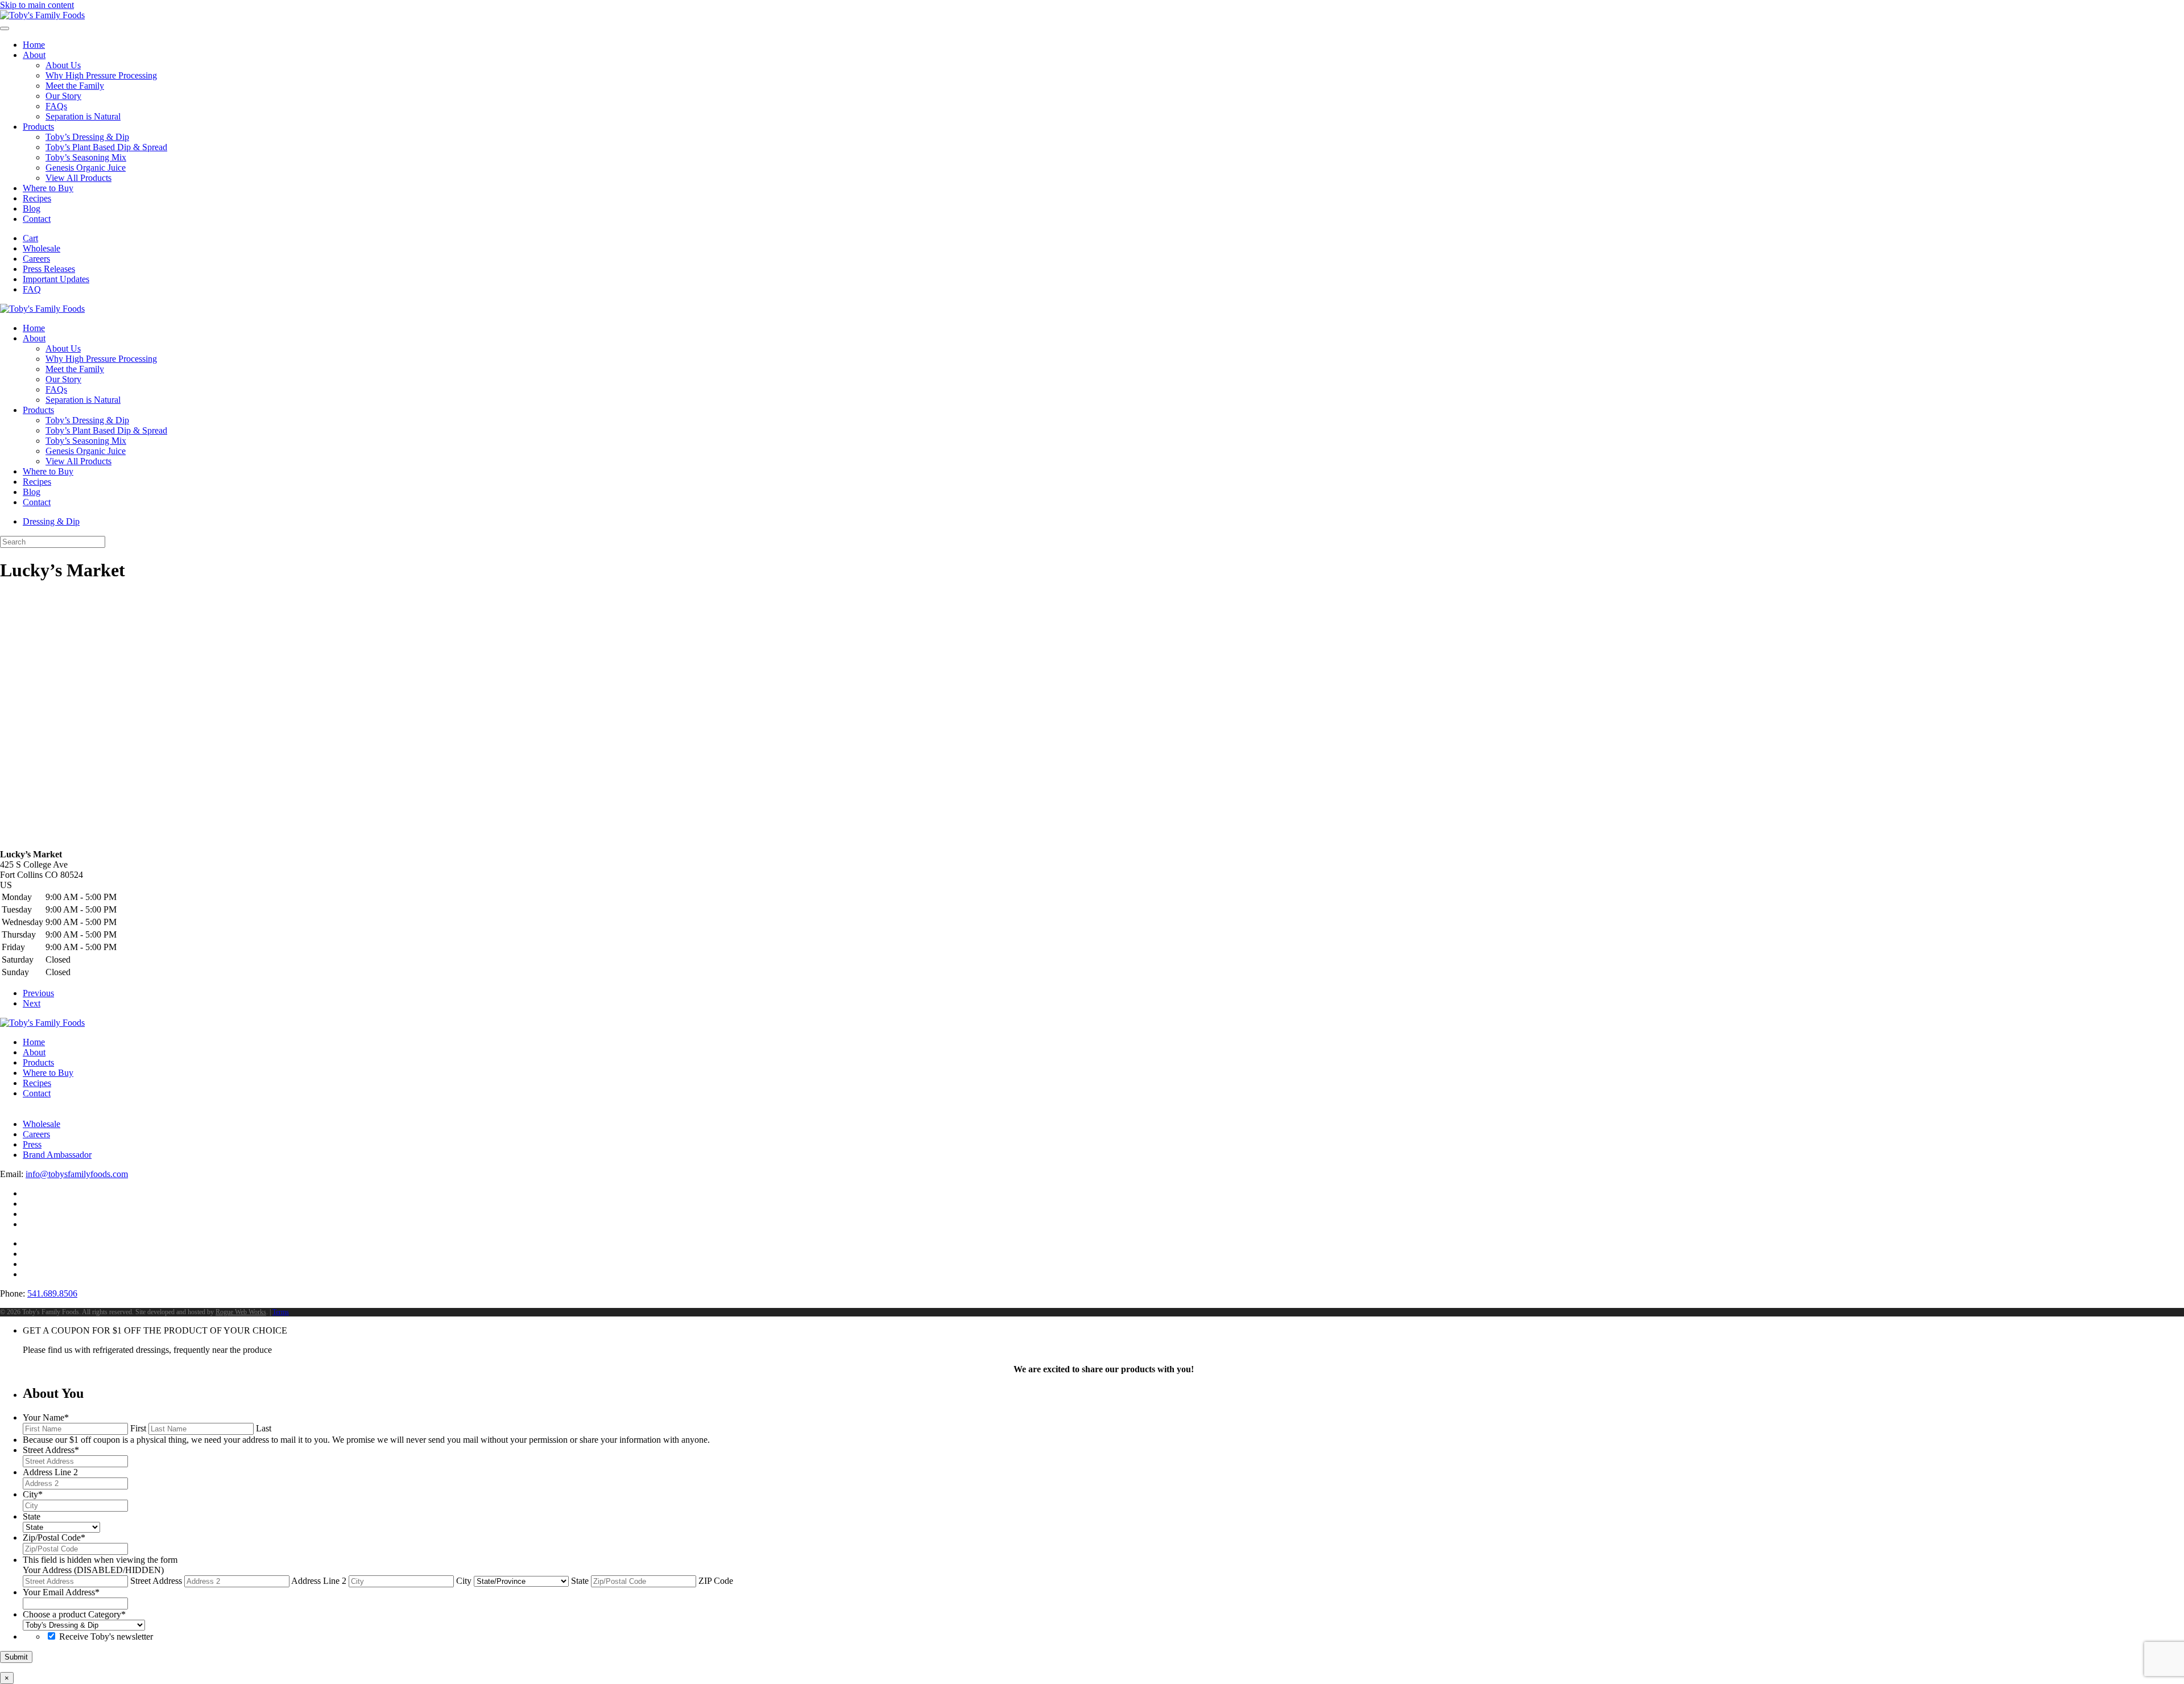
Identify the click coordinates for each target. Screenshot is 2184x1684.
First (138, 1428)
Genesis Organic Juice (86, 168)
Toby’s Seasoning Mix (86, 157)
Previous (38, 993)
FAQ (32, 289)
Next (32, 1003)
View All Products (78, 178)
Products (38, 127)
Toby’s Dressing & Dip (87, 137)
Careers (36, 259)
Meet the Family (75, 86)
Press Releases (49, 269)
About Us (63, 65)
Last (264, 1428)
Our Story (63, 96)
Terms (281, 1312)
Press (32, 1144)
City (464, 1581)
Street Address (156, 1581)
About (34, 55)
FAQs (56, 106)
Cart (30, 238)
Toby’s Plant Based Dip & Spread (106, 147)
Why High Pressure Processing (101, 75)
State (580, 1581)
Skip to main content (37, 5)
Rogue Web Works (241, 1312)
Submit (16, 1657)
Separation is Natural (83, 116)
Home (34, 45)
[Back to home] (42, 15)
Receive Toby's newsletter (106, 1636)
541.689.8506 (52, 1293)
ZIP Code (716, 1581)
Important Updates (56, 279)
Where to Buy (48, 188)
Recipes (37, 198)
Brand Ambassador (57, 1155)
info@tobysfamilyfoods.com (77, 1174)
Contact (37, 219)
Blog (32, 209)
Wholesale (42, 248)
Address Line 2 (319, 1581)
